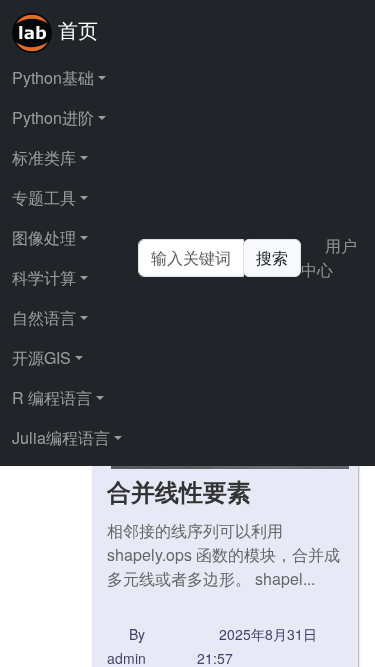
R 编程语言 (52, 397)
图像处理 (44, 237)
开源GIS (41, 357)
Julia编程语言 (61, 437)
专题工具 (44, 197)
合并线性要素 (179, 491)
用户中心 (329, 257)
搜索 (272, 257)
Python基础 (53, 77)
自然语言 (44, 317)
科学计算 (44, 277)
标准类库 (44, 157)
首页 (75, 29)
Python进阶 (53, 117)
